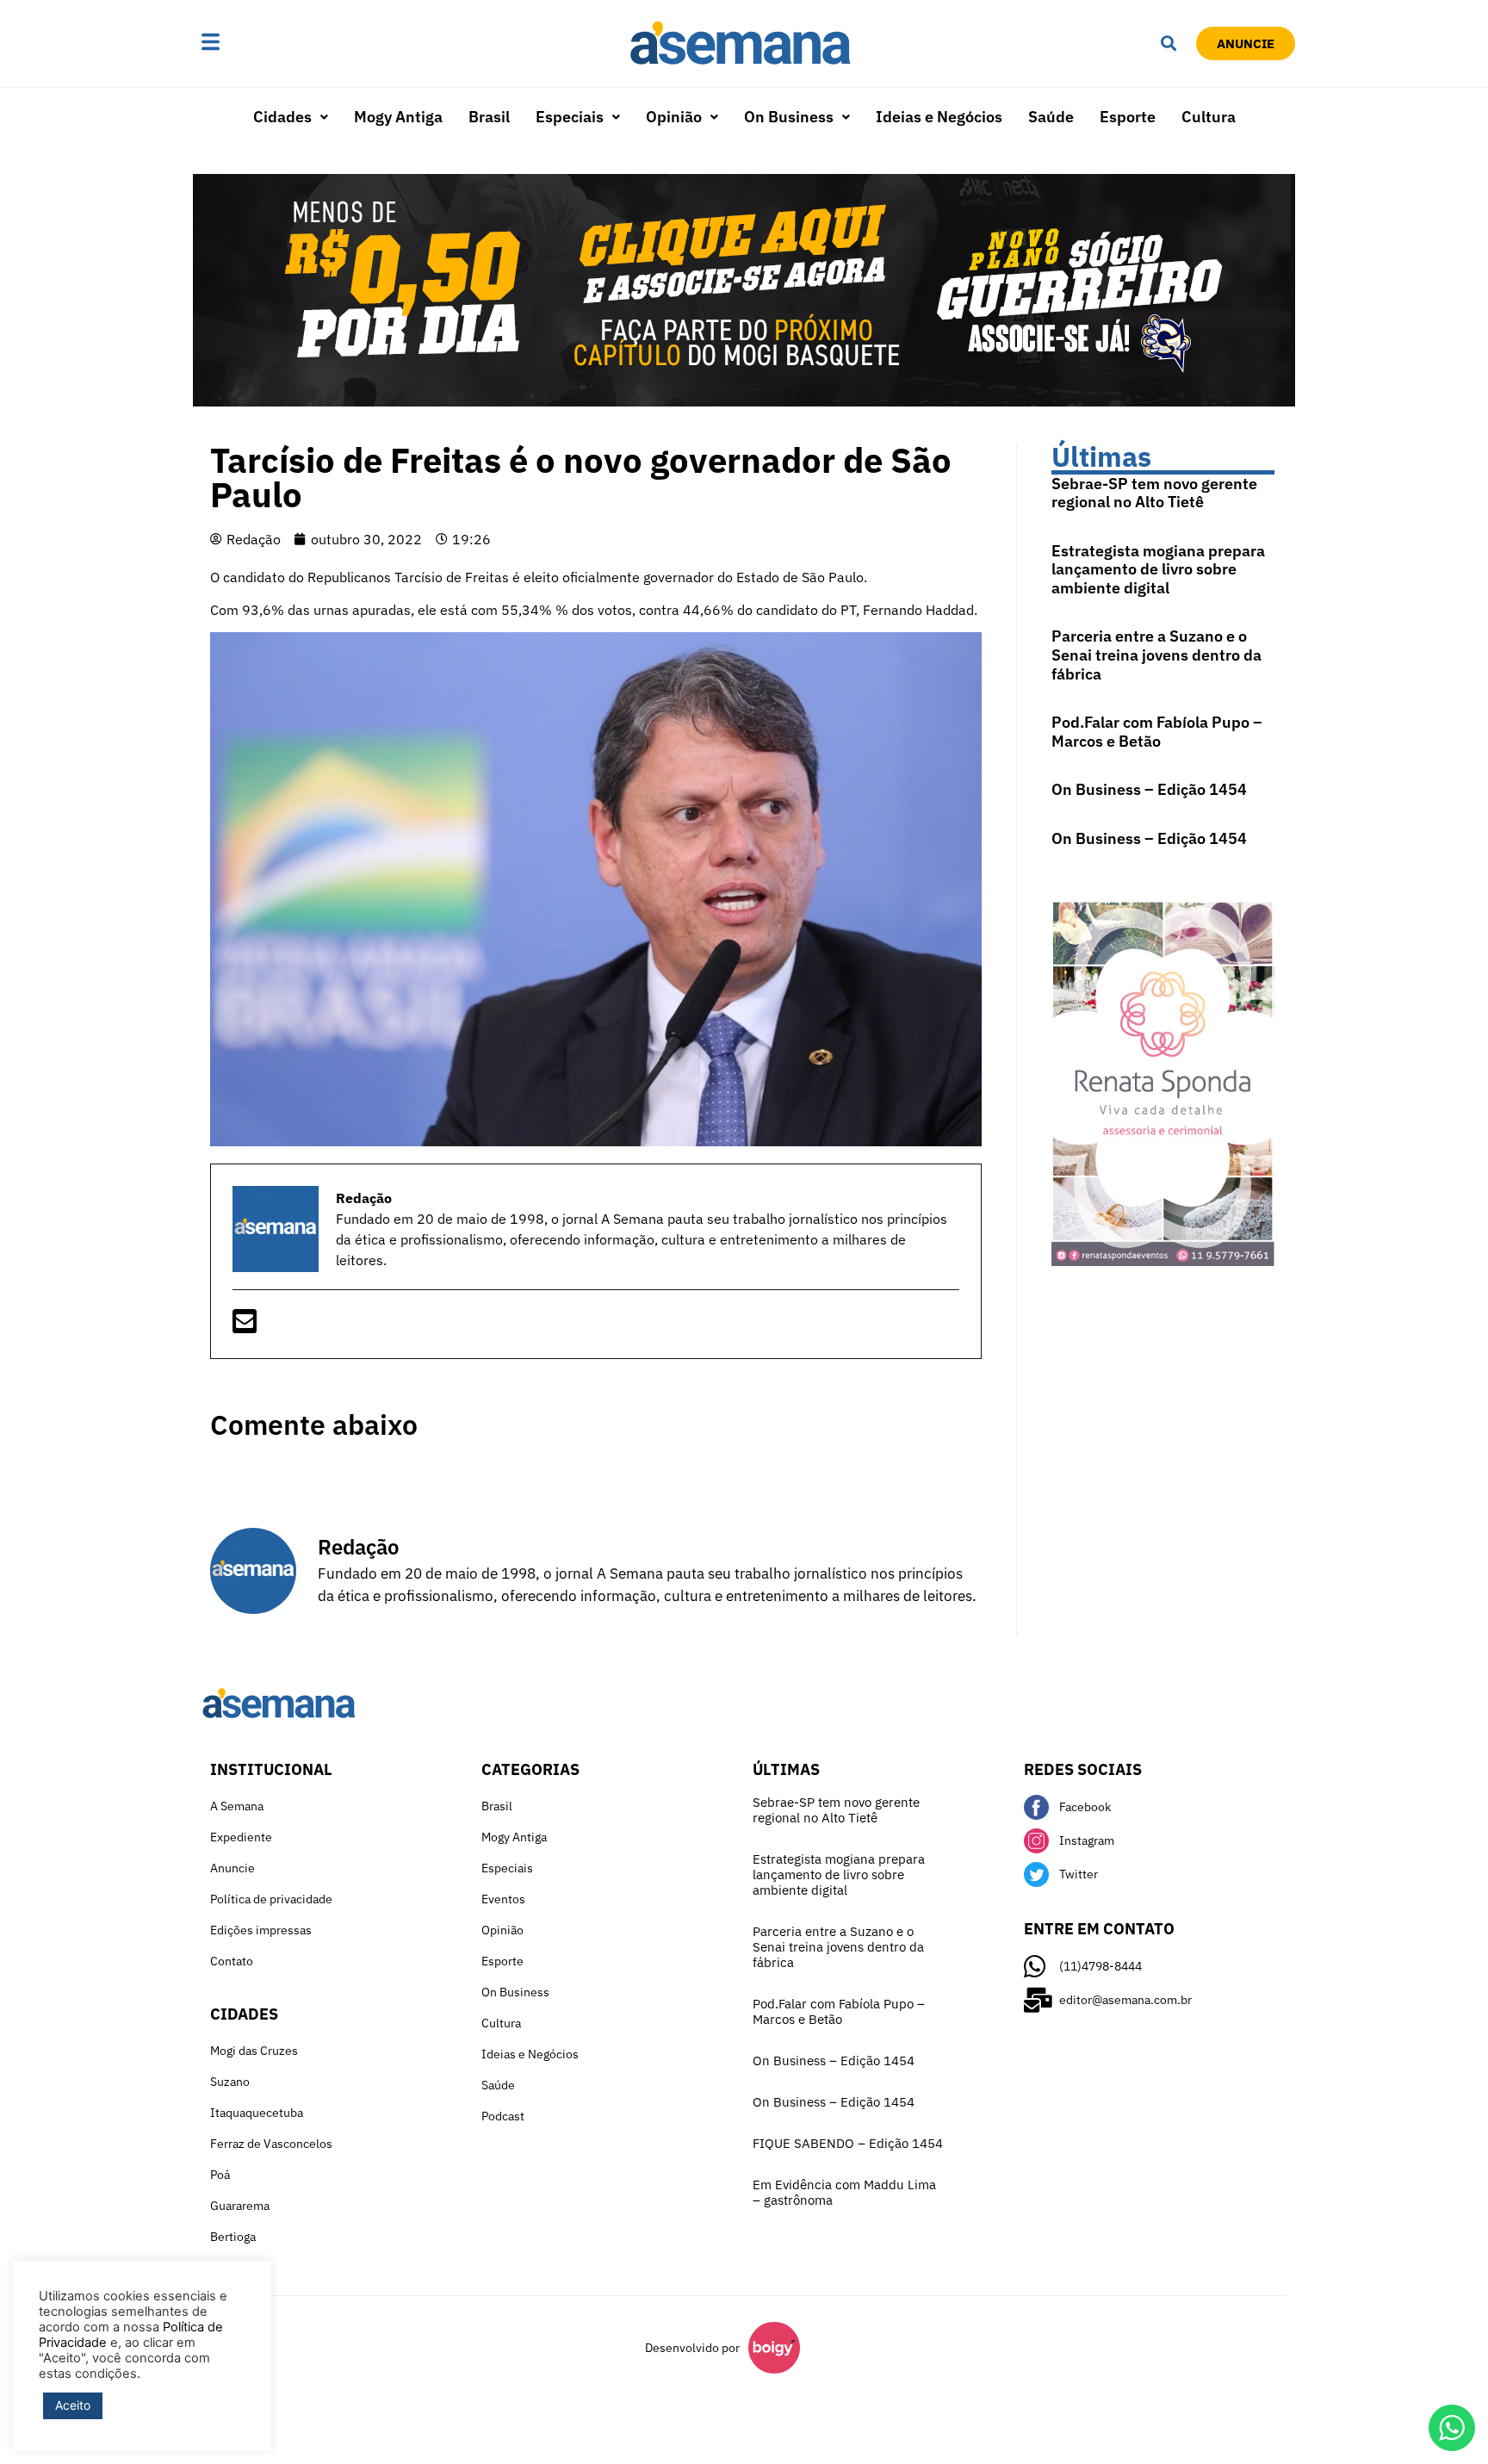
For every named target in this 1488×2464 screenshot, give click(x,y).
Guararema (240, 2206)
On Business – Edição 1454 (1149, 789)
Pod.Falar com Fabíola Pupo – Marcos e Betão (1157, 732)
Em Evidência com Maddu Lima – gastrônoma (844, 2192)
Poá (220, 2175)
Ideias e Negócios (939, 117)
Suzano (230, 2082)
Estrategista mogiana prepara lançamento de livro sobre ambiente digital (1158, 569)
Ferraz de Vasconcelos (271, 2144)
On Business (789, 117)
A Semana (237, 1806)
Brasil (489, 117)
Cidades (282, 117)
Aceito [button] (73, 2405)
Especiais (570, 117)
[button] (264, 43)
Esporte (1128, 117)
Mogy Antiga (398, 117)
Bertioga (233, 2237)
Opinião (674, 117)
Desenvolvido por (692, 2348)
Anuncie (232, 1868)
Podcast (503, 2116)
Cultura (1209, 117)
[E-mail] (245, 1326)
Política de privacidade (271, 1899)
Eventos (503, 1899)
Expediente (241, 1837)
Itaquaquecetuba (257, 2113)
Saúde (1051, 117)
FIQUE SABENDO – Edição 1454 (848, 2143)
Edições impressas (261, 1930)
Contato (232, 1961)
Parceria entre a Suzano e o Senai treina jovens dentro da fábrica (1156, 655)
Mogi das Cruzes (254, 2051)
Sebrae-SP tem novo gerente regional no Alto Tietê (1154, 493)
